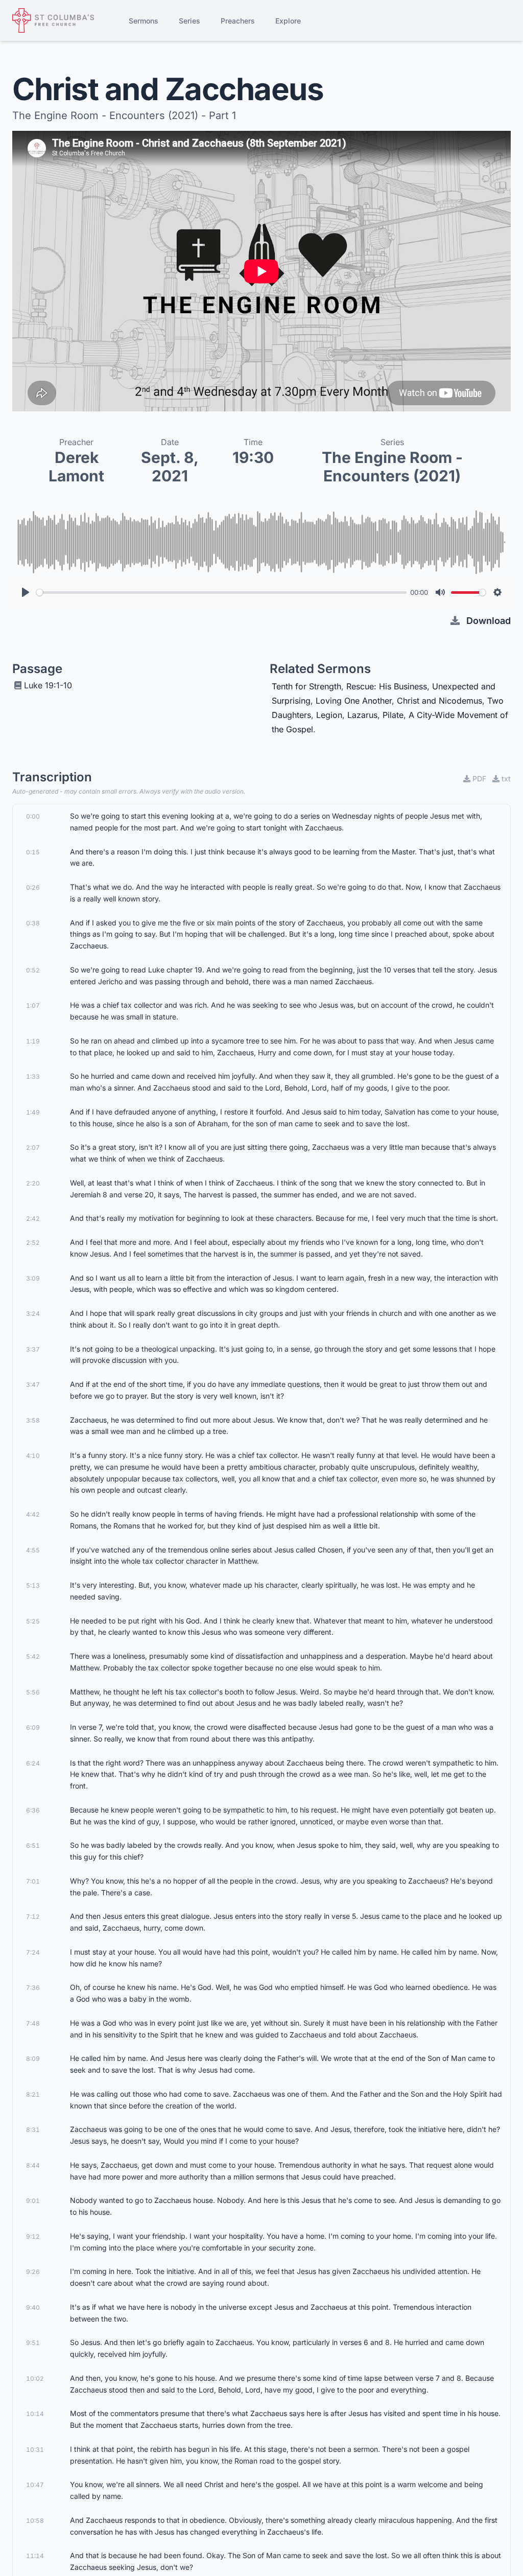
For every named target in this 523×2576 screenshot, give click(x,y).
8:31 (33, 2130)
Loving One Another (354, 701)
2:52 (33, 1243)
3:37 (33, 1349)
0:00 (33, 816)
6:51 (33, 1846)
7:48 (33, 2023)
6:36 (33, 1810)
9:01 (33, 2201)
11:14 (35, 2556)
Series (189, 21)
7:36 (33, 1988)
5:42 (33, 1656)
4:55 (33, 1550)
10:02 (35, 2378)
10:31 (35, 2450)
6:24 (33, 1763)
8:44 (33, 2165)
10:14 (35, 2414)
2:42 (33, 1219)
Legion (329, 715)
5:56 (33, 1692)
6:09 (33, 1727)
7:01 (33, 1881)
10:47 (35, 2485)
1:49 (33, 1112)
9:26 (33, 2272)
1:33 (33, 1076)
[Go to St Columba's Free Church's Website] (53, 20)
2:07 (33, 1147)
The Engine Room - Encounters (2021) (392, 467)
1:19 (33, 1041)
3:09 (33, 1278)
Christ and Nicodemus (439, 701)
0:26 (33, 887)
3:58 (33, 1420)
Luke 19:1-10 (48, 685)
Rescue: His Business (387, 686)
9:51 (33, 2343)
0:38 (33, 923)
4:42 (33, 1514)
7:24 (33, 1952)
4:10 (33, 1456)
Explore (288, 21)
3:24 (33, 1314)
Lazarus (362, 715)
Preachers (238, 21)
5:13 (33, 1585)
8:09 (33, 2059)
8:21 (33, 2094)
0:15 (33, 852)
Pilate (393, 715)
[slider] (221, 593)
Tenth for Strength (306, 686)
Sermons (144, 21)
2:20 (33, 1183)
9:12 (33, 2236)
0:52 (33, 970)
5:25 (33, 1621)
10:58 (35, 2521)
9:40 (33, 2307)
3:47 (33, 1385)
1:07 (33, 1005)
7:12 (33, 1917)
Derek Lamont (76, 467)
